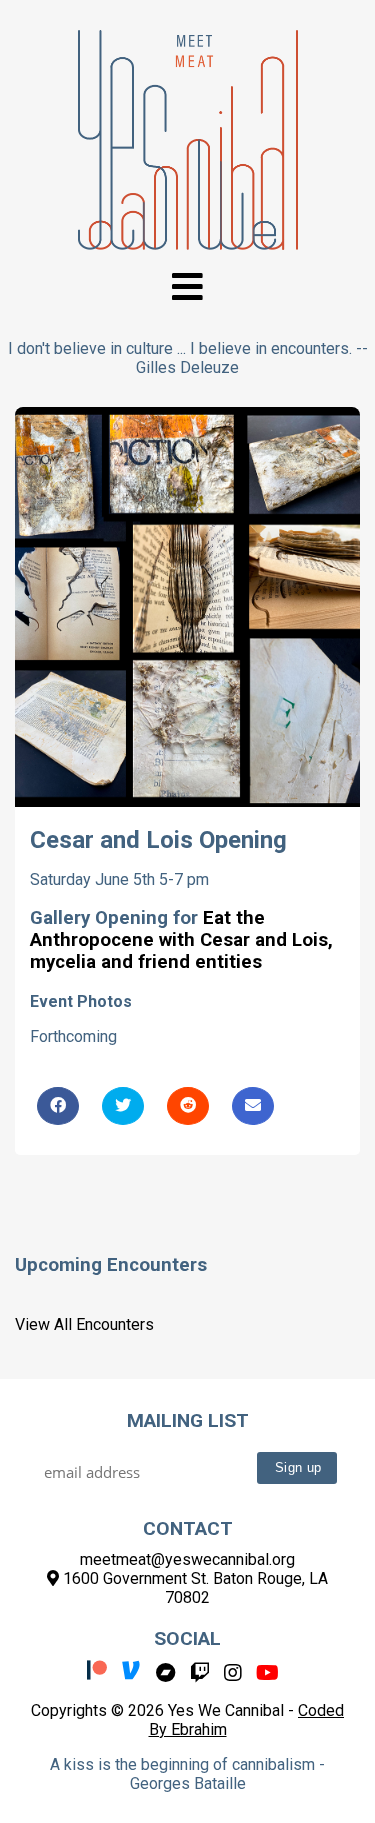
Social (187, 1638)
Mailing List (188, 1420)
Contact (188, 1528)
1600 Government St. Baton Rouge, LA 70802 (193, 1588)
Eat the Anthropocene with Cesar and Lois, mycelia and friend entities (181, 940)
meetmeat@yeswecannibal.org (187, 1559)
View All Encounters (84, 1324)
